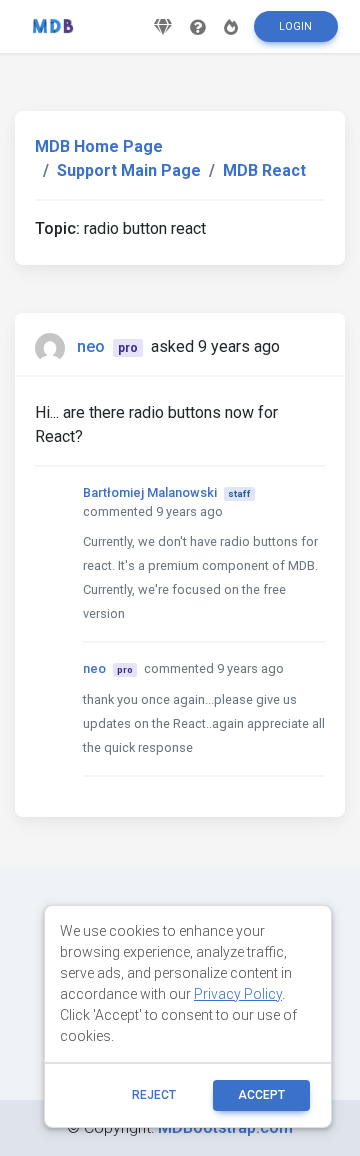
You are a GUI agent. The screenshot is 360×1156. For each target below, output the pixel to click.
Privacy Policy (238, 994)
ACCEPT (261, 1095)
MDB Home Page (99, 146)
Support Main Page (129, 170)
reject (154, 1095)
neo (91, 346)
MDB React (264, 170)
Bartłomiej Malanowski (150, 492)
